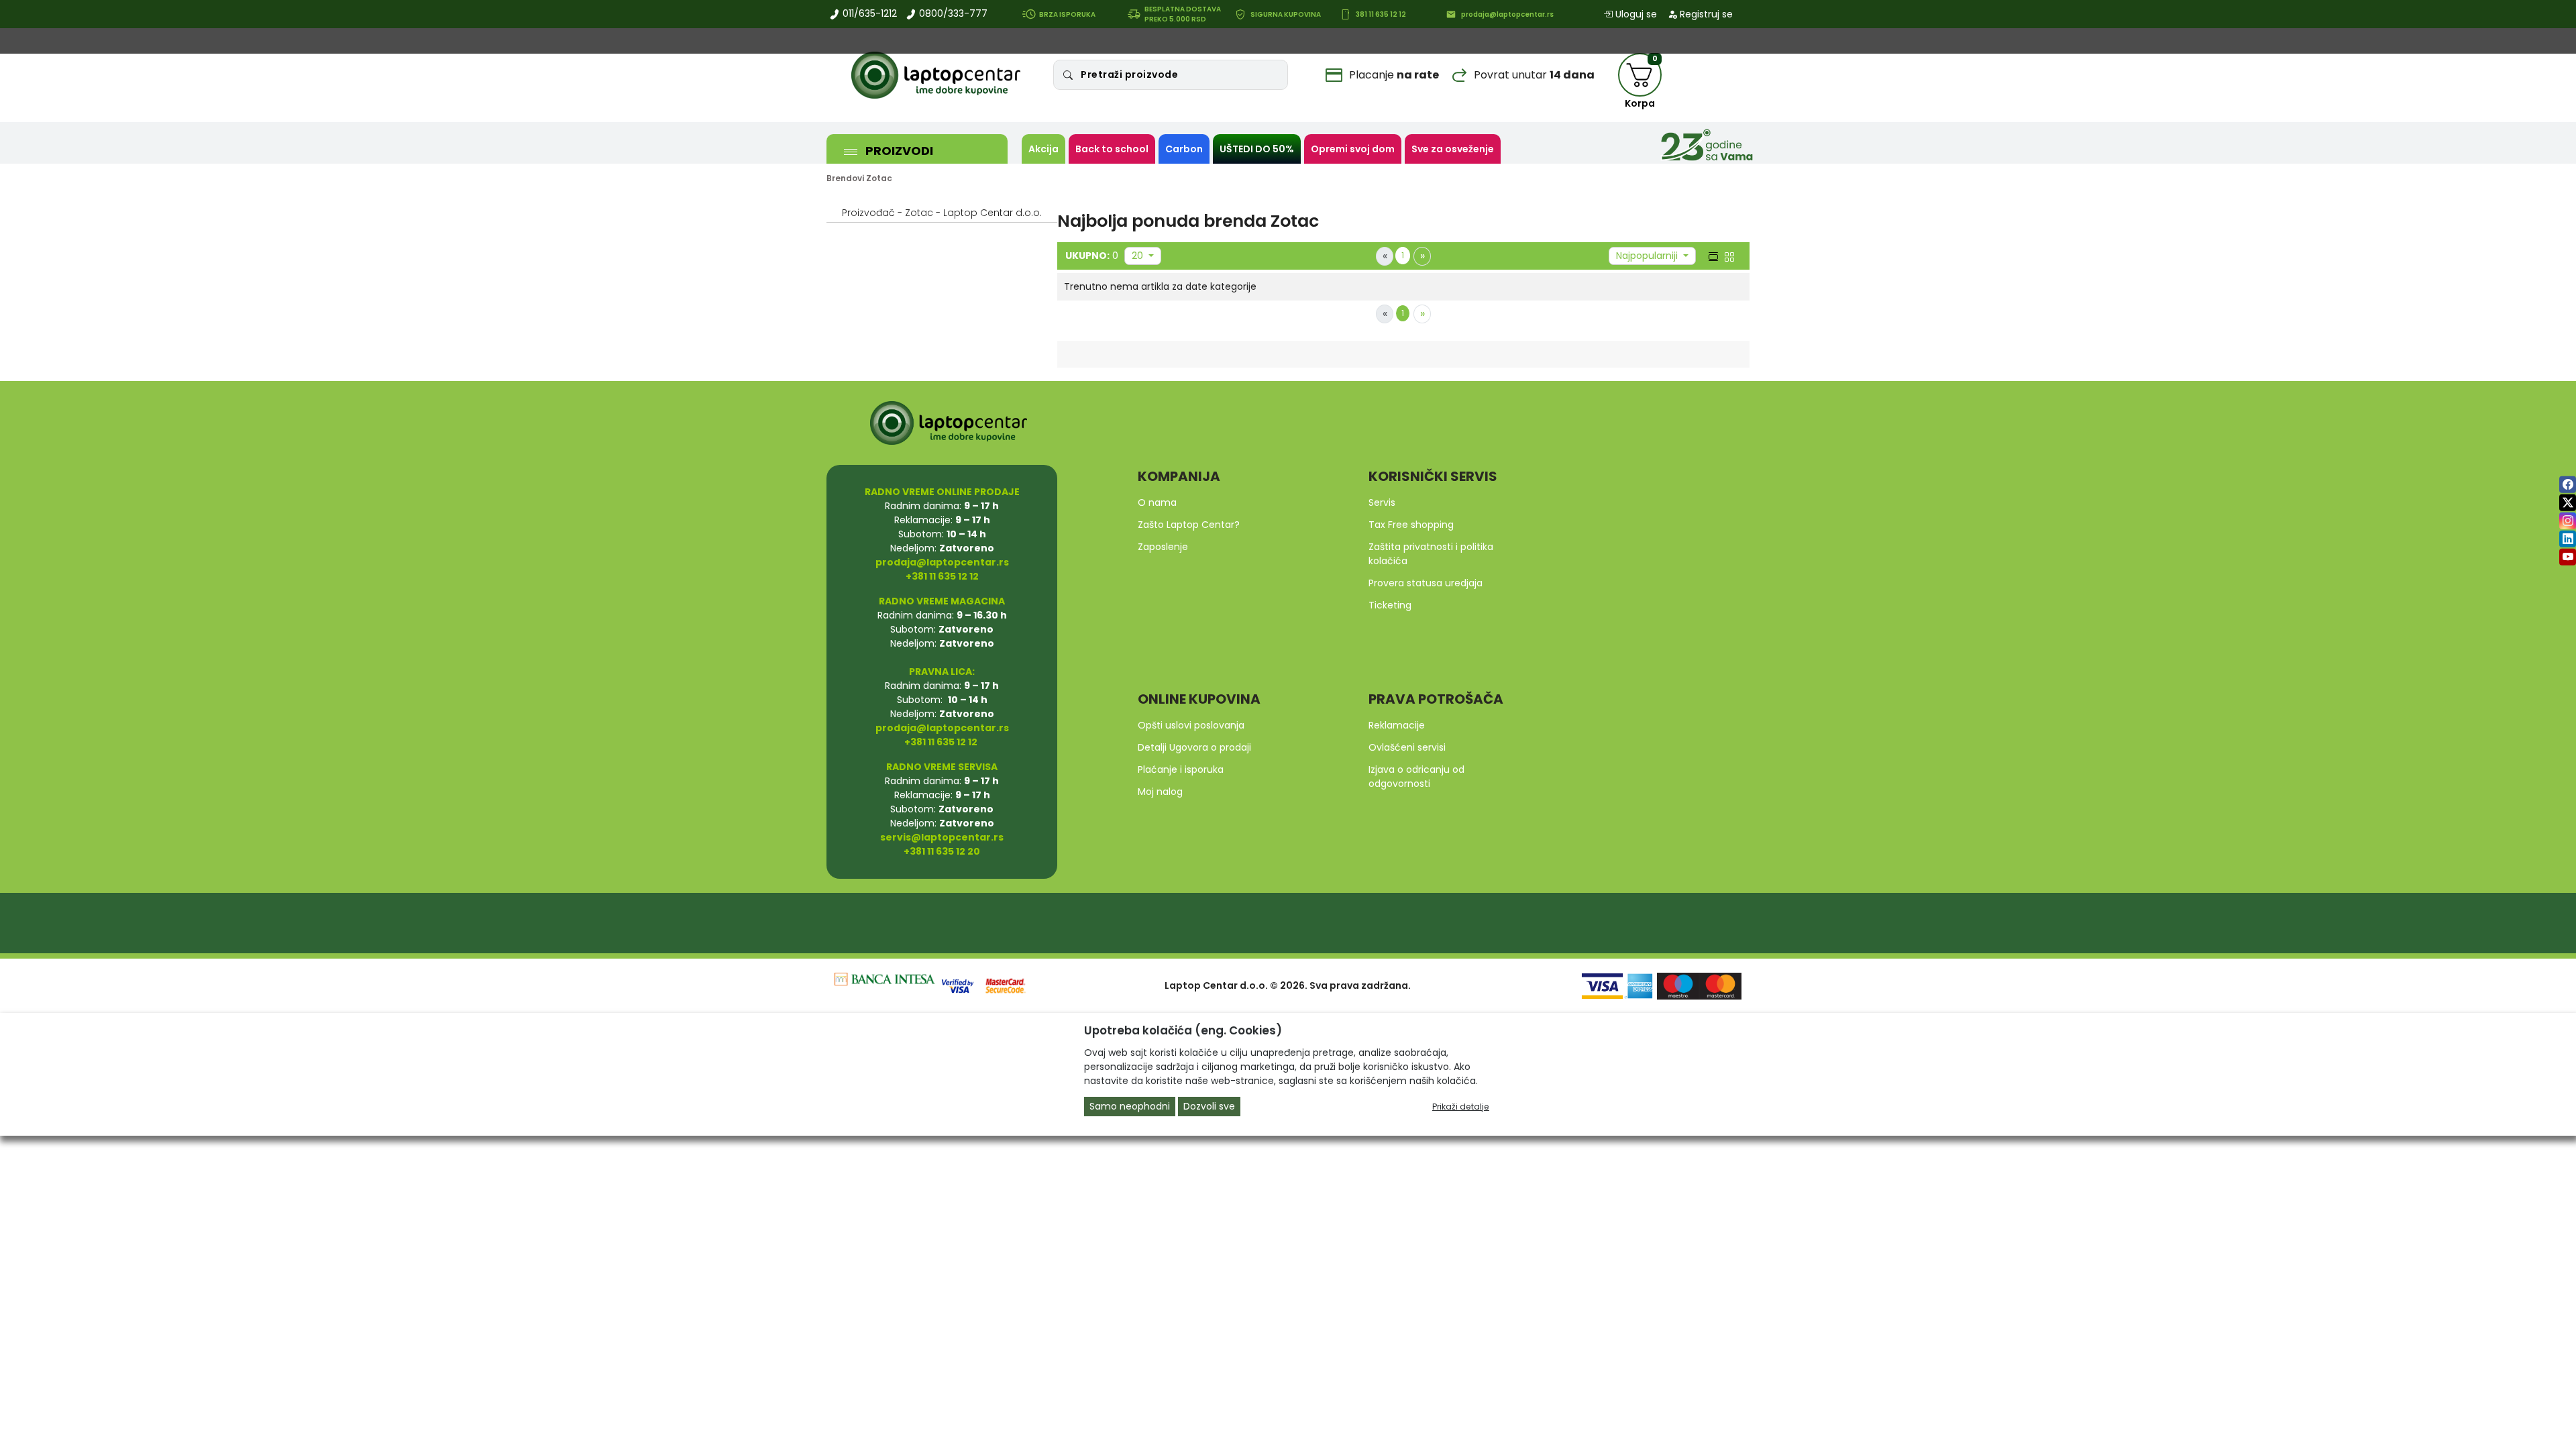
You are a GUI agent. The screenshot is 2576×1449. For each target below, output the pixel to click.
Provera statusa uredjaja (1426, 583)
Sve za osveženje (1453, 149)
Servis (1382, 502)
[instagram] (2568, 521)
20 (1139, 256)
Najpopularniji (1648, 256)
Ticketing (1390, 605)
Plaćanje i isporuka (1181, 769)
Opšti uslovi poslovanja (1191, 725)
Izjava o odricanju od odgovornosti (1416, 776)
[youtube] (2568, 557)
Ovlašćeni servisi (1407, 747)
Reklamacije (1397, 725)
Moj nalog (1160, 792)
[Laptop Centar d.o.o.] (936, 75)
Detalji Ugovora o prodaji (1194, 747)
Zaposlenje (1163, 547)
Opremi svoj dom (1353, 149)
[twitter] (2568, 503)
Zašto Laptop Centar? (1189, 525)
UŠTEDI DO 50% (1257, 149)
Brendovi (845, 178)
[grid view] (1728, 256)
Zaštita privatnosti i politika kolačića (1431, 554)
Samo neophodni (1130, 1106)
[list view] (1712, 256)
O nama (1157, 502)
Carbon (1184, 149)
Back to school (1112, 149)
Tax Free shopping (1411, 525)
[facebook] (2568, 485)
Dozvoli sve (1209, 1106)
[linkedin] (2568, 539)
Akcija (1043, 149)
